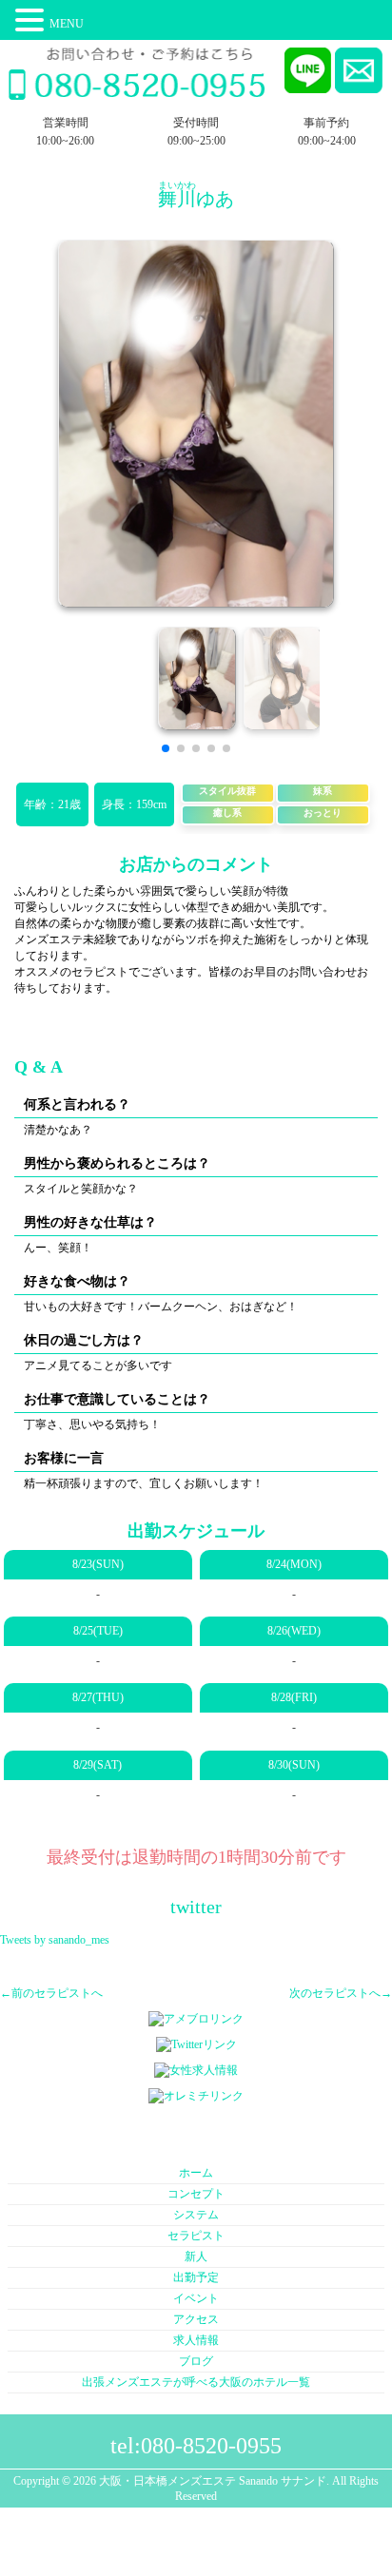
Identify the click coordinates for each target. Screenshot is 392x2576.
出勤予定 (196, 2277)
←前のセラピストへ (51, 1993)
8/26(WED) (294, 1631)
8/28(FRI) (294, 1697)
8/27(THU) (98, 1697)
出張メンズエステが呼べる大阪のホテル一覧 (196, 2382)
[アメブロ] (196, 2020)
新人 (196, 2256)
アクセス (196, 2319)
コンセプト (196, 2194)
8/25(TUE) (98, 1631)
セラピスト (196, 2236)
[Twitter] (196, 2045)
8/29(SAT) (98, 1765)
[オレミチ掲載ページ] (196, 2097)
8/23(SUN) (98, 1564)
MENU (67, 24)
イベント (196, 2298)
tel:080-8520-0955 (196, 2446)
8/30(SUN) (294, 1765)
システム (196, 2215)
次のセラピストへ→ (341, 1993)
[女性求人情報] (196, 2071)
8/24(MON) (294, 1564)
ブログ (196, 2361)
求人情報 (196, 2340)
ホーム (196, 2173)
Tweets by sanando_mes (55, 1940)
